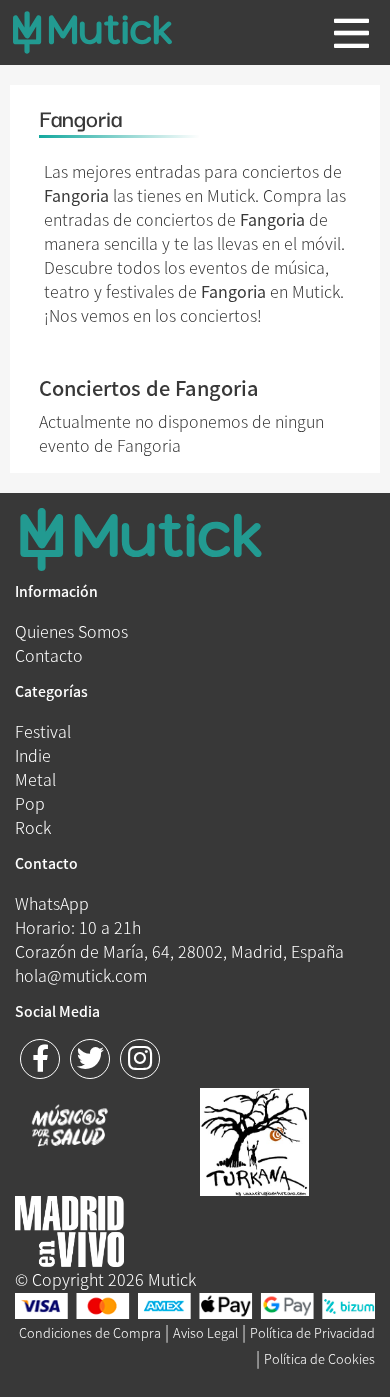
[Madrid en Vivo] (254, 1139)
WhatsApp (52, 903)
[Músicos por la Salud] (69, 1128)
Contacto (49, 655)
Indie (33, 755)
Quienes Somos (71, 631)
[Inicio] (108, 32)
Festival (43, 731)
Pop (30, 803)
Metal (35, 779)
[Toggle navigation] (351, 33)
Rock (33, 827)
